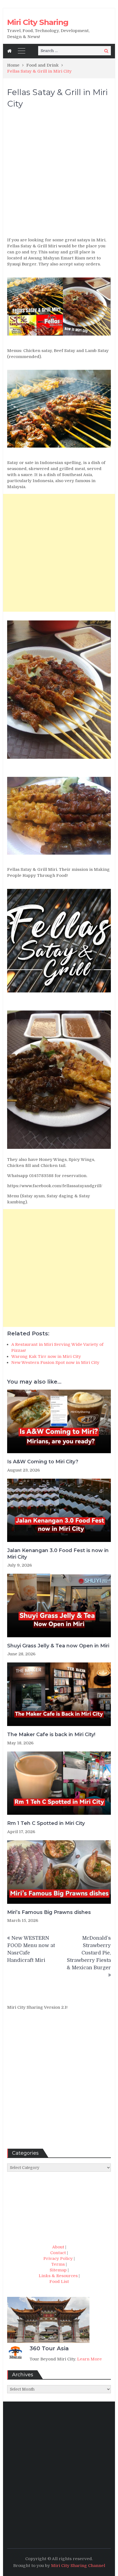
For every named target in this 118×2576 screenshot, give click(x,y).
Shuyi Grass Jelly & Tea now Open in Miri (58, 1646)
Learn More (89, 2359)
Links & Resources (58, 2276)
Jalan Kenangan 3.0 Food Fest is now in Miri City (58, 1554)
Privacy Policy (58, 2259)
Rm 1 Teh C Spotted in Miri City (46, 1823)
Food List (59, 2282)
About (58, 2247)
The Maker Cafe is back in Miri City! (51, 1734)
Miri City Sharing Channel (78, 2566)
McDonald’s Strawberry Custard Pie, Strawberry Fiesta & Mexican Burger (89, 1953)
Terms (58, 2264)
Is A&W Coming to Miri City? (43, 1462)
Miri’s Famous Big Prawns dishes (49, 1912)
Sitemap (58, 2270)
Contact (58, 2253)
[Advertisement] (59, 175)
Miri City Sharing (38, 22)
